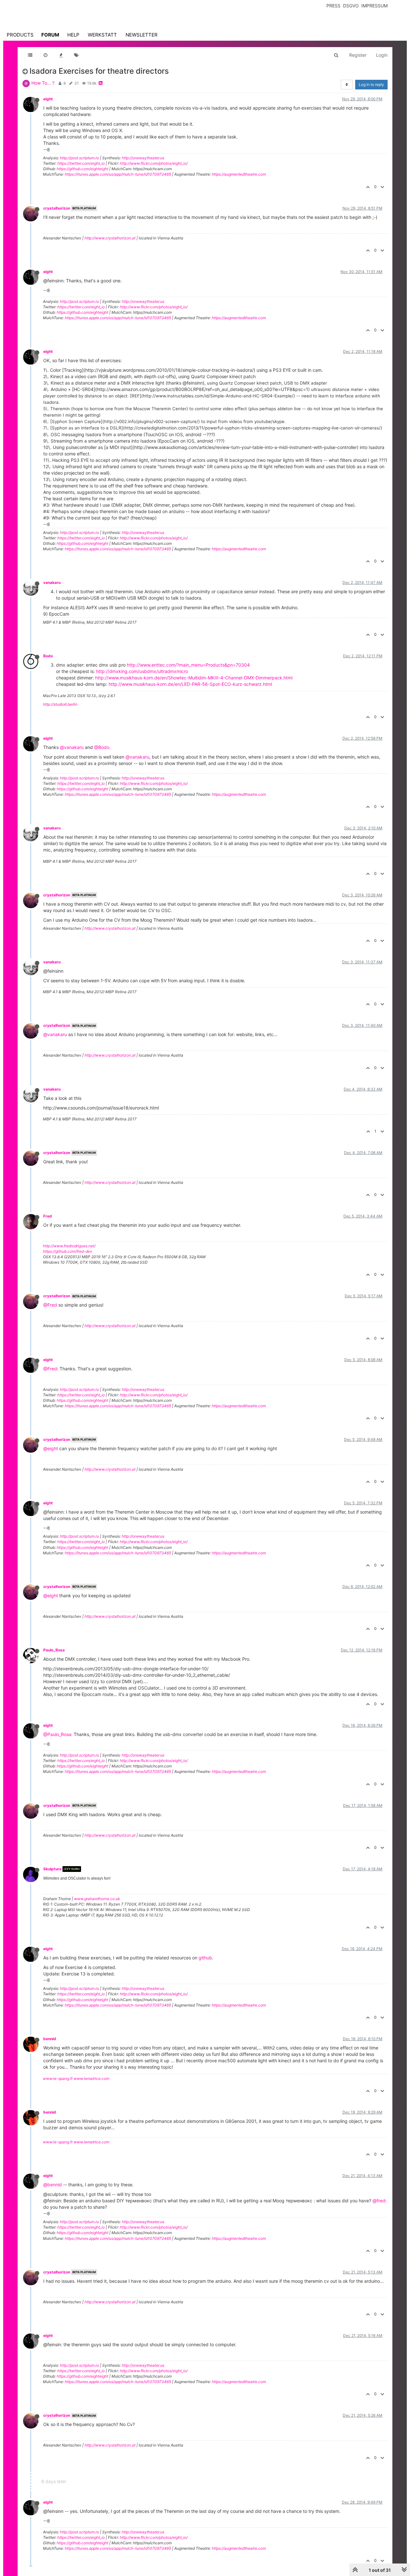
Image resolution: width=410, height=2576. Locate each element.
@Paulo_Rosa (57, 1734)
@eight (51, 1448)
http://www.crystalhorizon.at (110, 238)
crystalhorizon (57, 208)
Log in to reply (371, 84)
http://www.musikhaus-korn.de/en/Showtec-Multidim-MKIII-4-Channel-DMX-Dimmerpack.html (194, 678)
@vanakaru (72, 747)
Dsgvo (351, 6)
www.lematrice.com (91, 2078)
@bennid (53, 2185)
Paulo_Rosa (54, 1650)
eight (48, 99)
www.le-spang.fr (58, 2078)
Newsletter (142, 35)
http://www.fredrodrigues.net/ (69, 1246)
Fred (48, 1216)
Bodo (48, 656)
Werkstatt (102, 35)
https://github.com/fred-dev (68, 1251)
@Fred (50, 1305)
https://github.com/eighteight (82, 169)
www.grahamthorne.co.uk (97, 1899)
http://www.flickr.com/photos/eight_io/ (154, 163)
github (205, 1958)
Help (73, 35)
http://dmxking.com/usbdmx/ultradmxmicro (142, 671)
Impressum (374, 6)
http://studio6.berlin (60, 704)
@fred (379, 2201)
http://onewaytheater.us (143, 158)
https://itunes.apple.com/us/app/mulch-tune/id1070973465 (118, 174)
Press (333, 6)
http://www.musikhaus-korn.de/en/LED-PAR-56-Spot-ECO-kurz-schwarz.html (190, 684)
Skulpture (52, 1869)
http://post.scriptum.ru (79, 158)
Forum (50, 35)
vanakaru (52, 582)
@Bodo (102, 747)
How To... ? (43, 83)
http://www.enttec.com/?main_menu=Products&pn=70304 (188, 665)
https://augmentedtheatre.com (239, 174)
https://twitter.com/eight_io (81, 163)
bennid (50, 2039)
